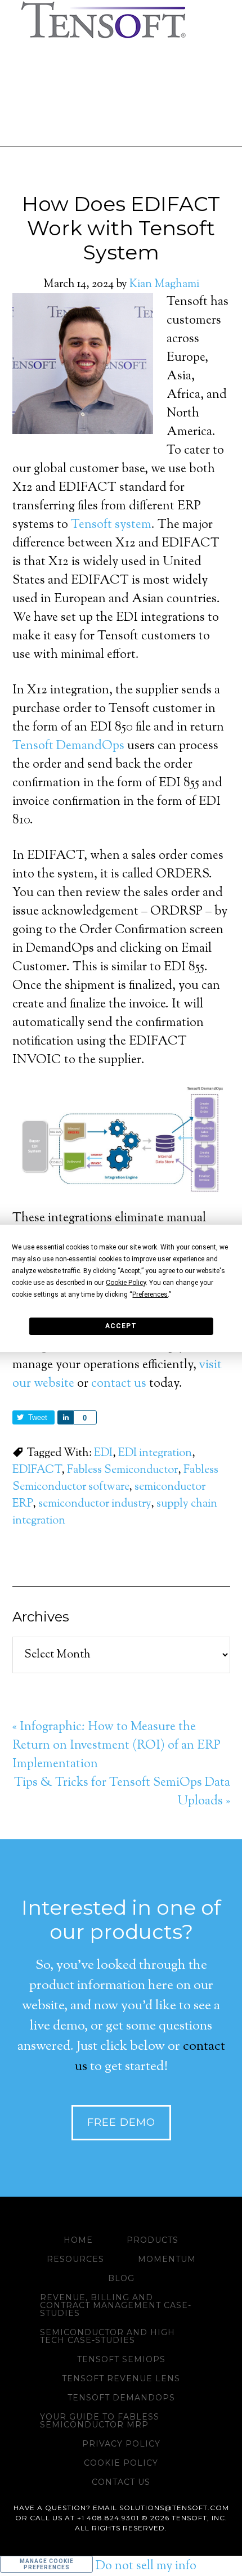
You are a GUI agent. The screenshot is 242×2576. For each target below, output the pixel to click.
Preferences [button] (150, 1294)
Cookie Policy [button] (126, 1283)
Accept (121, 1326)
